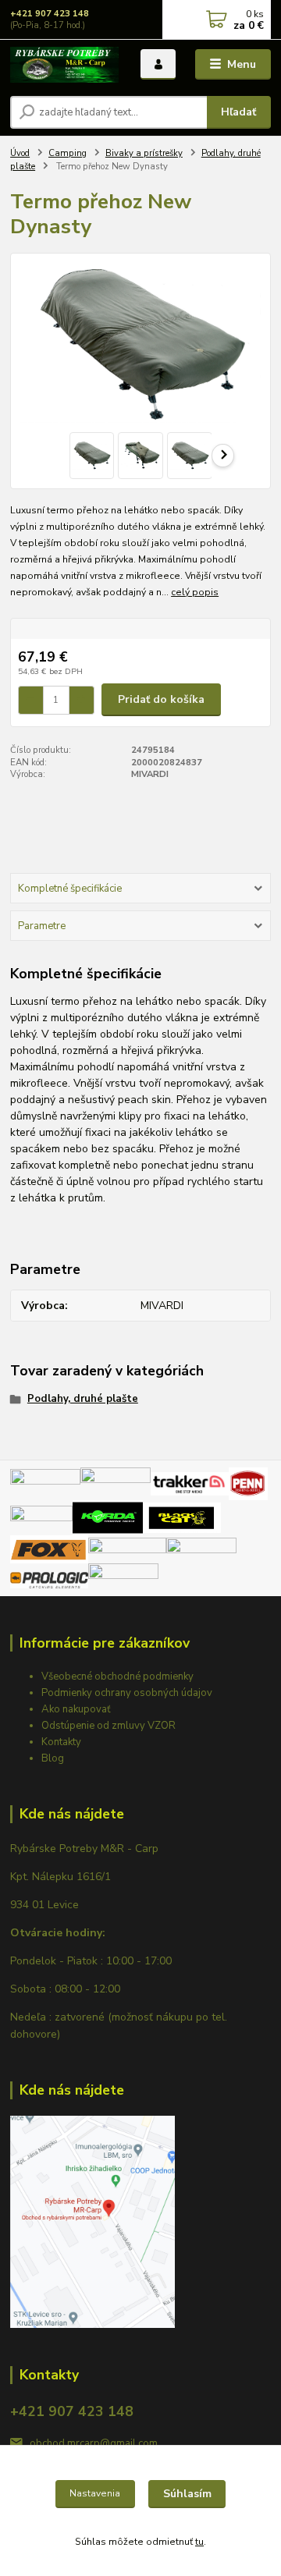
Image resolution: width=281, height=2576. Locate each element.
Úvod (20, 153)
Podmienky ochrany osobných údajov (127, 1693)
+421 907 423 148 (50, 14)
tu (199, 2542)
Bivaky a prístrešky (144, 153)
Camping (68, 153)
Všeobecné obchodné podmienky (117, 1677)
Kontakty (61, 1742)
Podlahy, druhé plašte (83, 1399)
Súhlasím (187, 2494)
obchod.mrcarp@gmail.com (94, 2443)
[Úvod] (64, 65)
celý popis (195, 592)
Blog (53, 1758)
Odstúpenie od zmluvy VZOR (108, 1726)
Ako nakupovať (76, 1709)
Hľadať (238, 112)
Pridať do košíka (161, 699)
